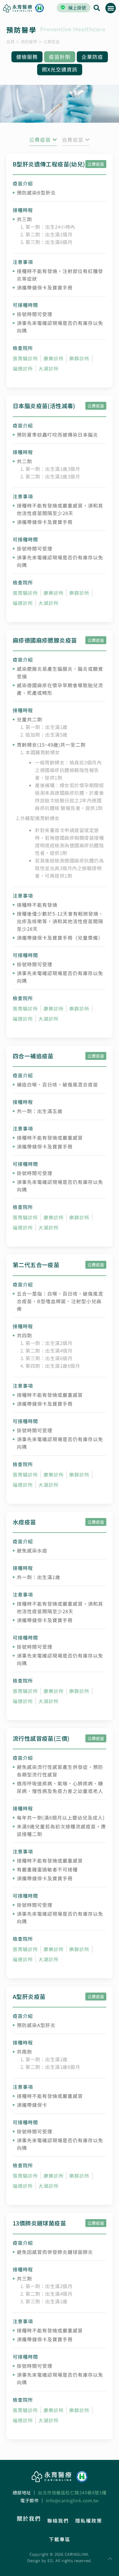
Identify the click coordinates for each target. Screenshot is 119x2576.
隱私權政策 (89, 2520)
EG (50, 2560)
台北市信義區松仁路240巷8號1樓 (72, 2492)
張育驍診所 (25, 358)
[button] (111, 8)
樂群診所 (79, 358)
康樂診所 (54, 358)
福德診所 (23, 368)
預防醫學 (29, 42)
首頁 (10, 42)
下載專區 (60, 2539)
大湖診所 (49, 368)
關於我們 (29, 2518)
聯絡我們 (58, 2520)
